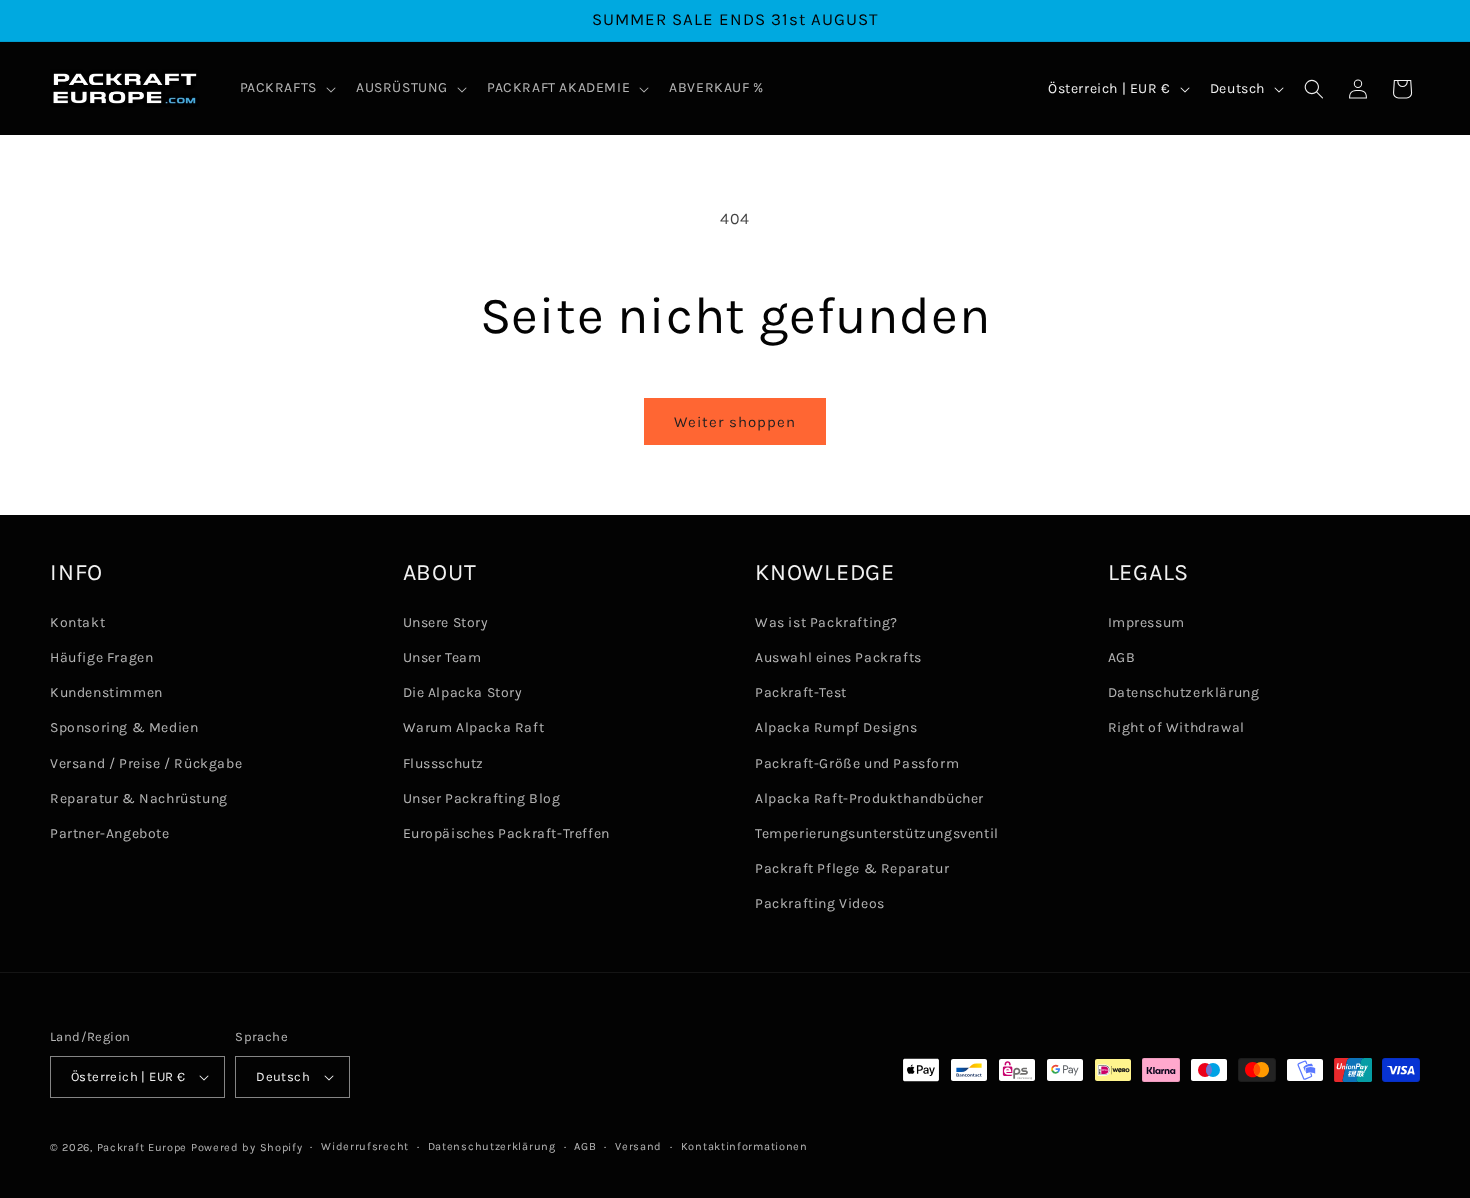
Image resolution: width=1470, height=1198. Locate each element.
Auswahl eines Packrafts (838, 657)
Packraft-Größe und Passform (857, 763)
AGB (1122, 657)
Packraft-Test (801, 693)
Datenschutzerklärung (1184, 693)
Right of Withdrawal (1176, 728)
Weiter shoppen (735, 422)
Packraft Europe (142, 1147)
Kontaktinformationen (744, 1146)
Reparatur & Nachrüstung (139, 798)
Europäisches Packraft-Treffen (506, 833)
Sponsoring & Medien (124, 728)
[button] (286, 88)
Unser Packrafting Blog (482, 798)
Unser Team (442, 657)
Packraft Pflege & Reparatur (852, 868)
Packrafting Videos (820, 904)
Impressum (1146, 622)
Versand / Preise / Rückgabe (146, 763)
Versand (638, 1146)
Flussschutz (444, 763)
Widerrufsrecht (365, 1146)
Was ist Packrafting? (826, 622)
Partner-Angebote (110, 833)
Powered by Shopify (247, 1147)
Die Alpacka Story (463, 693)
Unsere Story (446, 622)
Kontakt (77, 622)
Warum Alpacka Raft (474, 728)
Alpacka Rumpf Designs (836, 728)
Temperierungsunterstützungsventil (877, 833)
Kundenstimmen (106, 693)
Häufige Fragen (101, 657)
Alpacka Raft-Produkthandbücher (869, 798)
